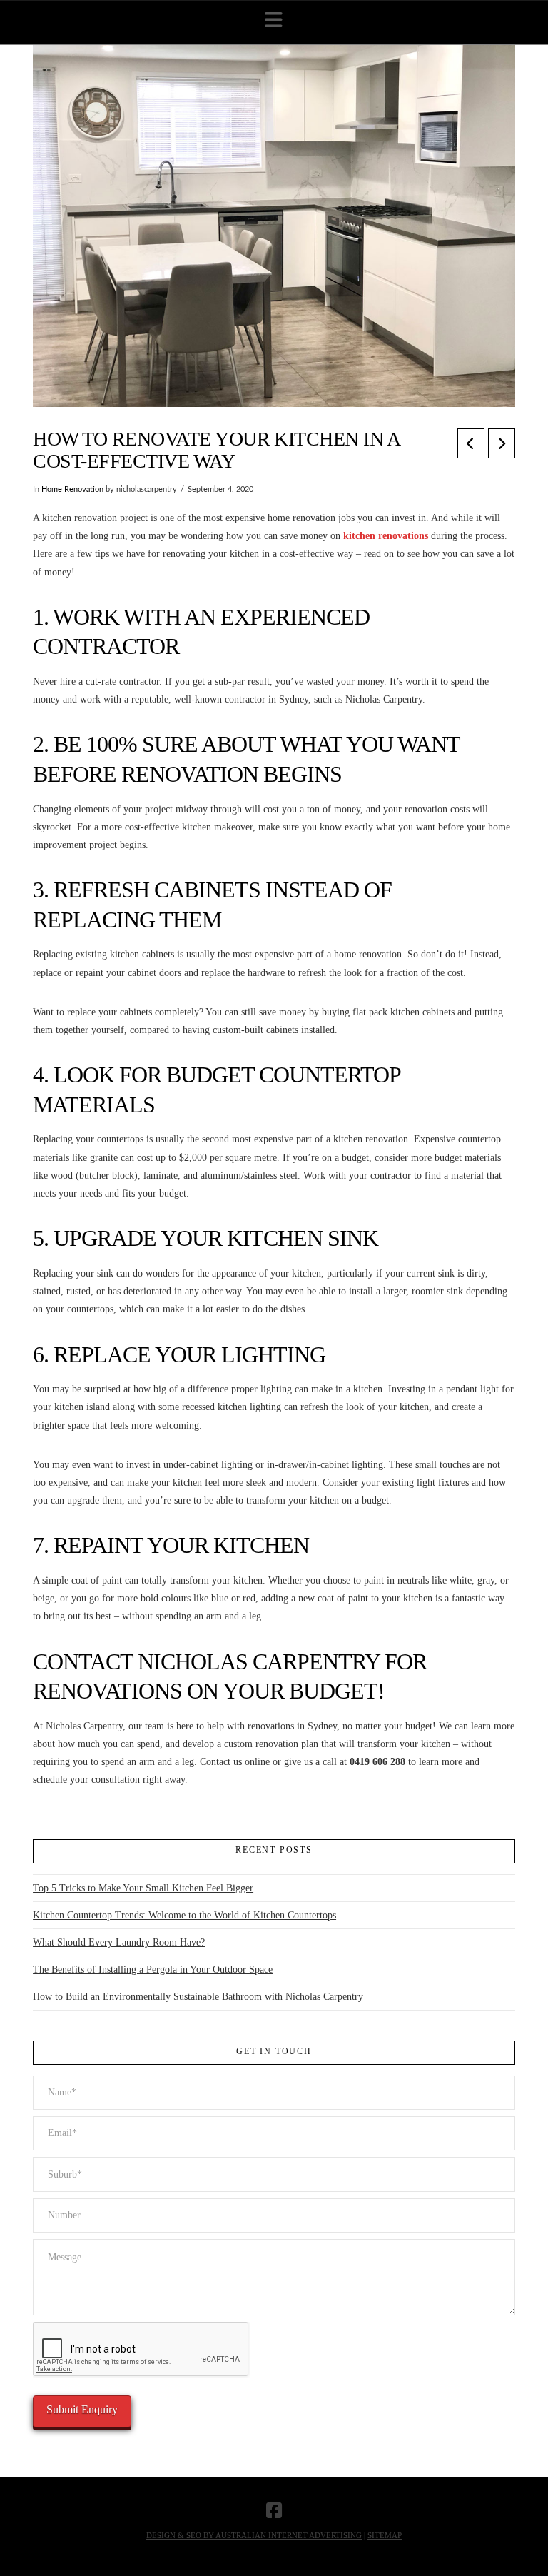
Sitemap (385, 2535)
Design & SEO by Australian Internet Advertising (254, 2535)
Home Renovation (72, 490)
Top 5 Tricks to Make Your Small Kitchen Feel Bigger (143, 1888)
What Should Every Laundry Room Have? (119, 1942)
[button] (274, 20)
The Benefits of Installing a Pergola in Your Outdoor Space (153, 1969)
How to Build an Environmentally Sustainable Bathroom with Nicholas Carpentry (198, 1997)
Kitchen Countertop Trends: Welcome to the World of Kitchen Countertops (184, 1915)
